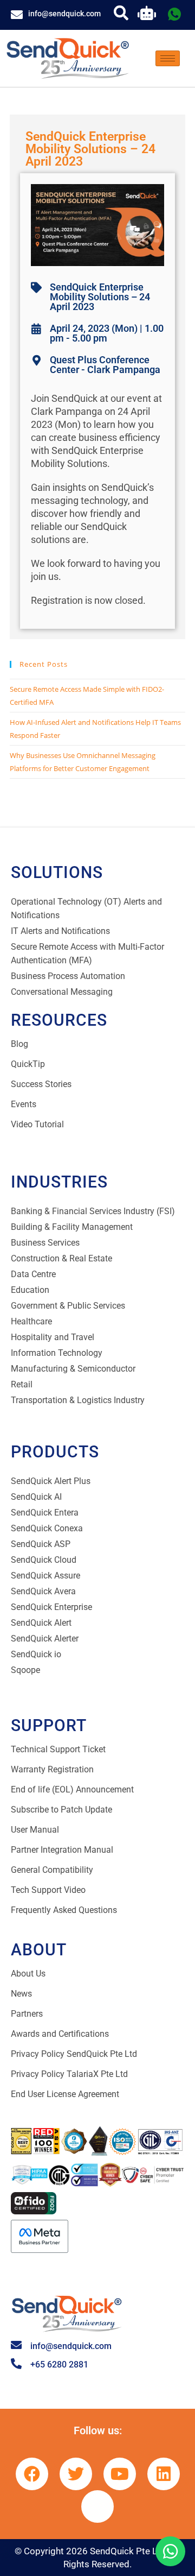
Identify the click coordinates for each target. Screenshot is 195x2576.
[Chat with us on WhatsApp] (170, 2551)
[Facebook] (32, 2474)
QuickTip (28, 1064)
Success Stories (41, 1084)
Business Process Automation (68, 976)
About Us (28, 1974)
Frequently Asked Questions (64, 1910)
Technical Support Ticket (58, 1749)
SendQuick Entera (45, 1513)
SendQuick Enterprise (51, 1607)
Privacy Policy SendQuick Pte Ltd (74, 2054)
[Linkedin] (164, 2474)
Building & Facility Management (72, 1227)
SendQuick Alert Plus (51, 1481)
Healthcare (31, 1321)
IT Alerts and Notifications (60, 931)
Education (30, 1290)
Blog (19, 1044)
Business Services (45, 1243)
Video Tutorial (37, 1124)
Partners (27, 2014)
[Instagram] (97, 2506)
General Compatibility (52, 1870)
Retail (22, 1384)
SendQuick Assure (45, 1576)
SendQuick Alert (41, 1623)
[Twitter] (76, 2474)
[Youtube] (120, 2474)
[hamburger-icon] (168, 58)
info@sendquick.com (64, 14)
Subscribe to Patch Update (61, 1810)
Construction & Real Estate (61, 1258)
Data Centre (33, 1274)
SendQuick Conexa (47, 1528)
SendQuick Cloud (44, 1560)
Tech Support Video (48, 1890)
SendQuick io (36, 1654)
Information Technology (57, 1353)
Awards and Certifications (60, 2034)
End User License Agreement (65, 2094)
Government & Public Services (68, 1306)
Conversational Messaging (62, 992)
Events (24, 1104)
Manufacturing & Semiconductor (73, 1369)
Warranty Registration (52, 1769)
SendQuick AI (36, 1497)
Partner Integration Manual (62, 1850)
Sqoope (25, 1670)
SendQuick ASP (41, 1544)
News (21, 1994)
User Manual (35, 1830)
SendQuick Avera (43, 1591)
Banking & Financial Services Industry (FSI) (93, 1211)
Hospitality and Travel (53, 1337)
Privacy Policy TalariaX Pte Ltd (69, 2074)
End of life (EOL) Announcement (72, 1789)
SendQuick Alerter (45, 1639)
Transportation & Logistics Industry (78, 1400)
